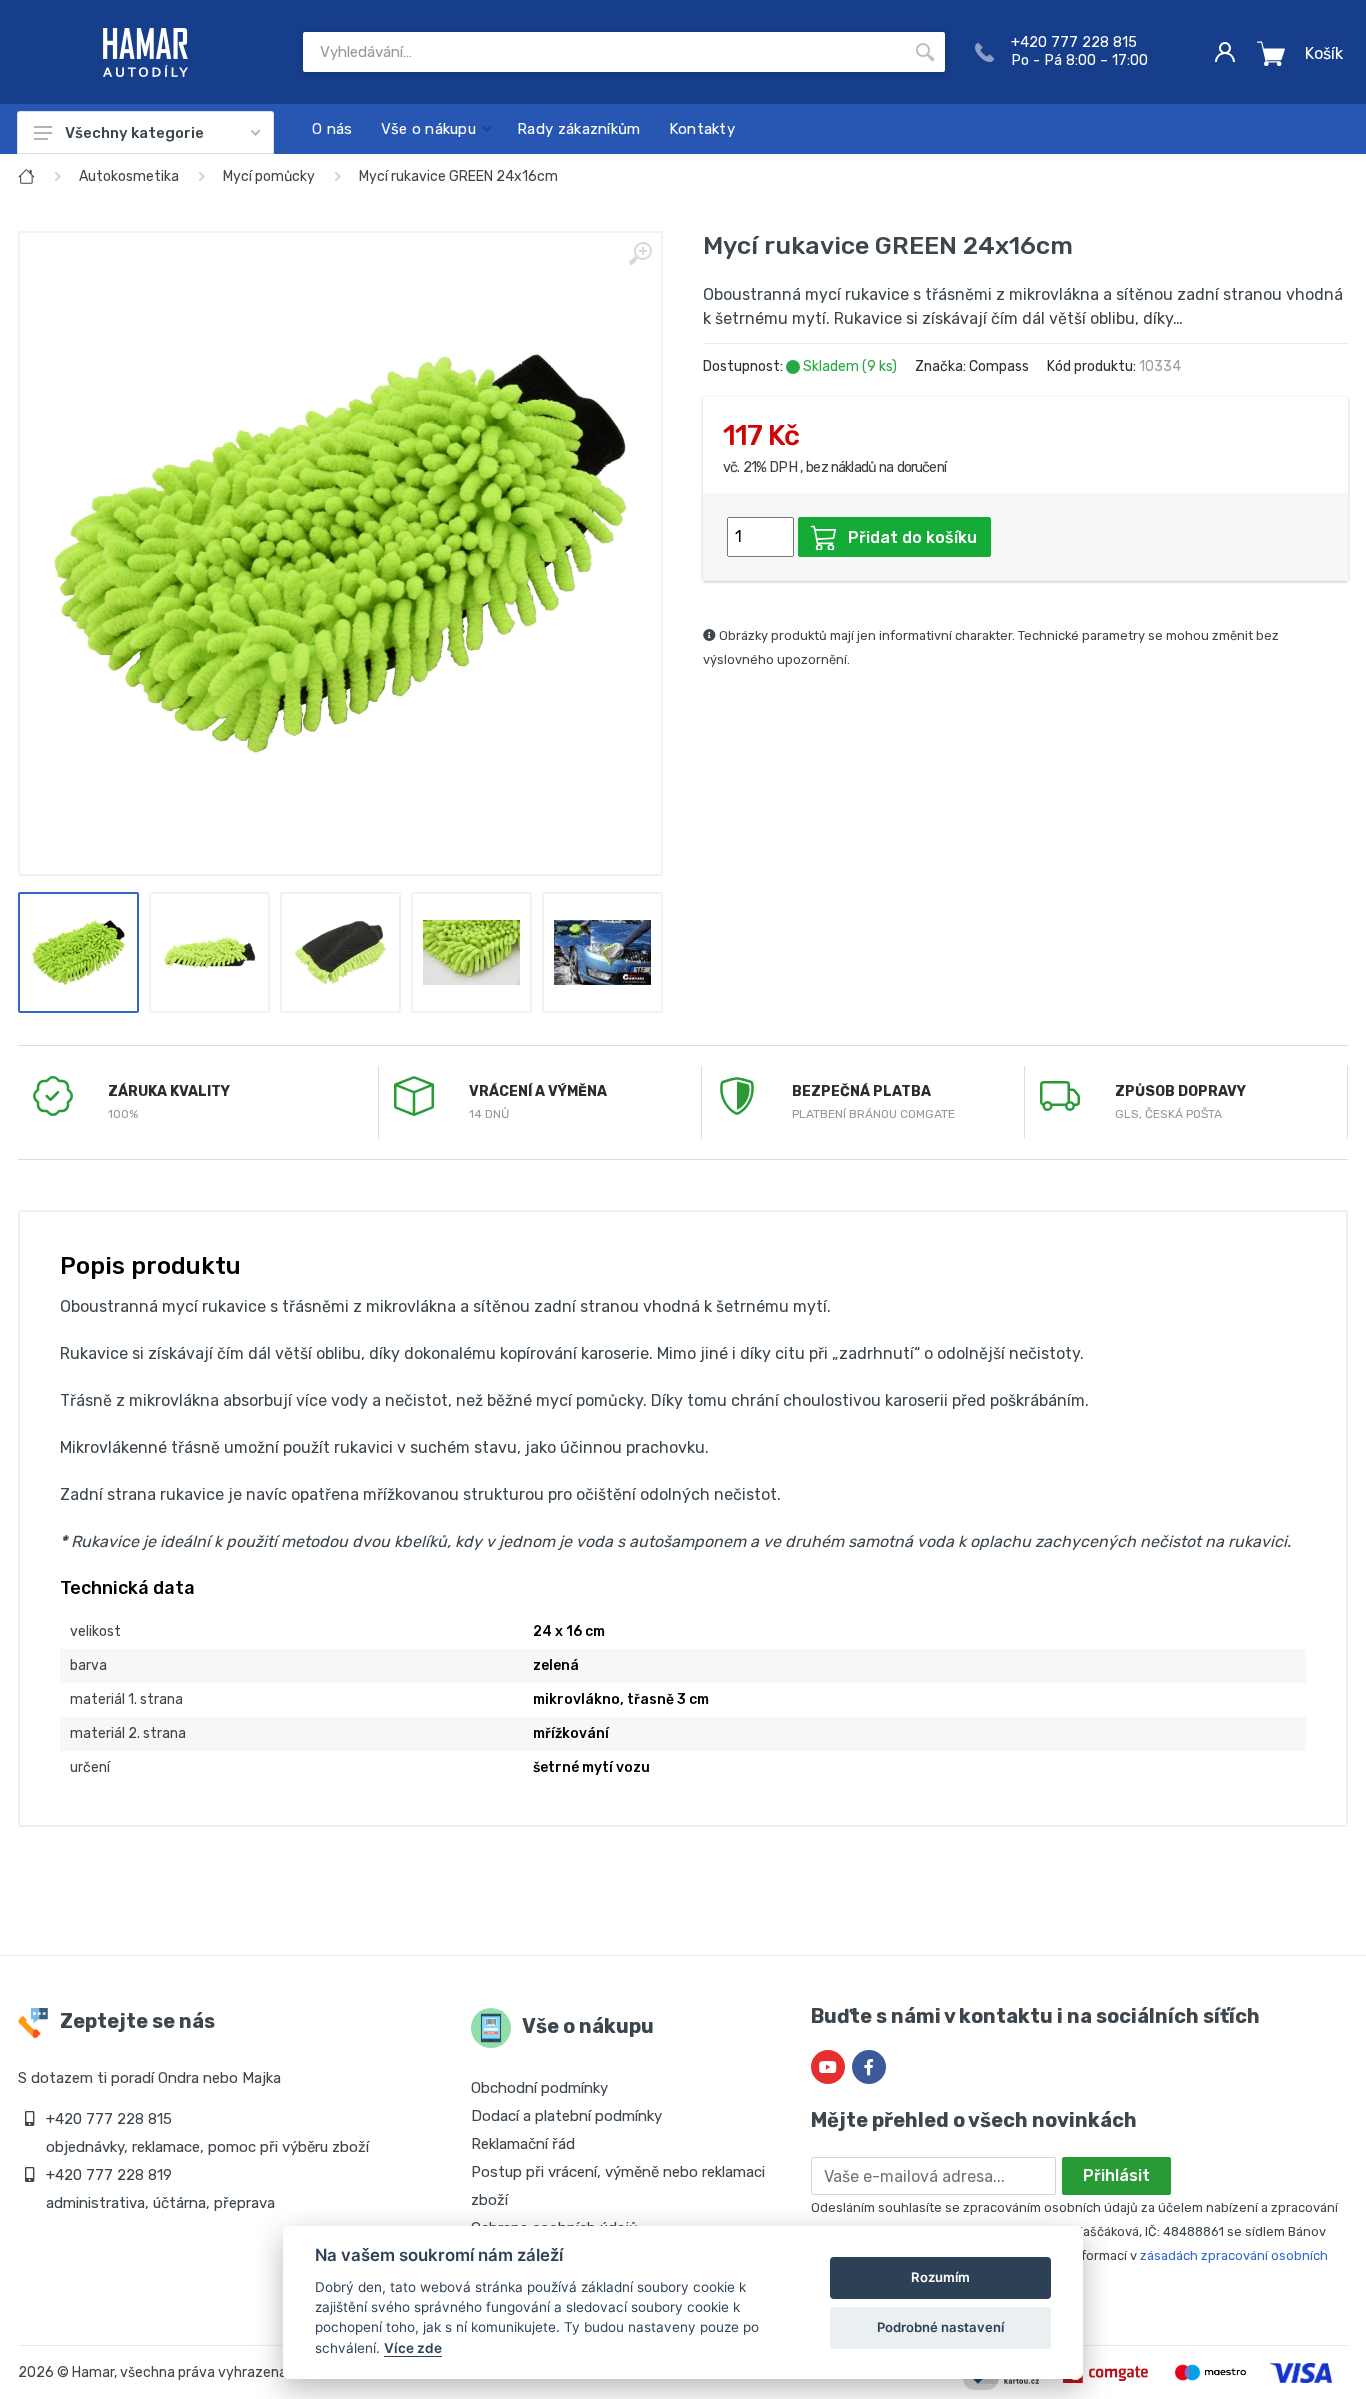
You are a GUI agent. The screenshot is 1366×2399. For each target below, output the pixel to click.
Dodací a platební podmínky (566, 2116)
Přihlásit (1116, 2175)
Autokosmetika (129, 176)
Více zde (413, 2348)
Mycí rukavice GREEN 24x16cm (458, 176)
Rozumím (940, 2277)
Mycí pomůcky (269, 176)
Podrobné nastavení (940, 2327)
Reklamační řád (523, 2144)
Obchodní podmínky (539, 2088)
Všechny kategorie (134, 133)
